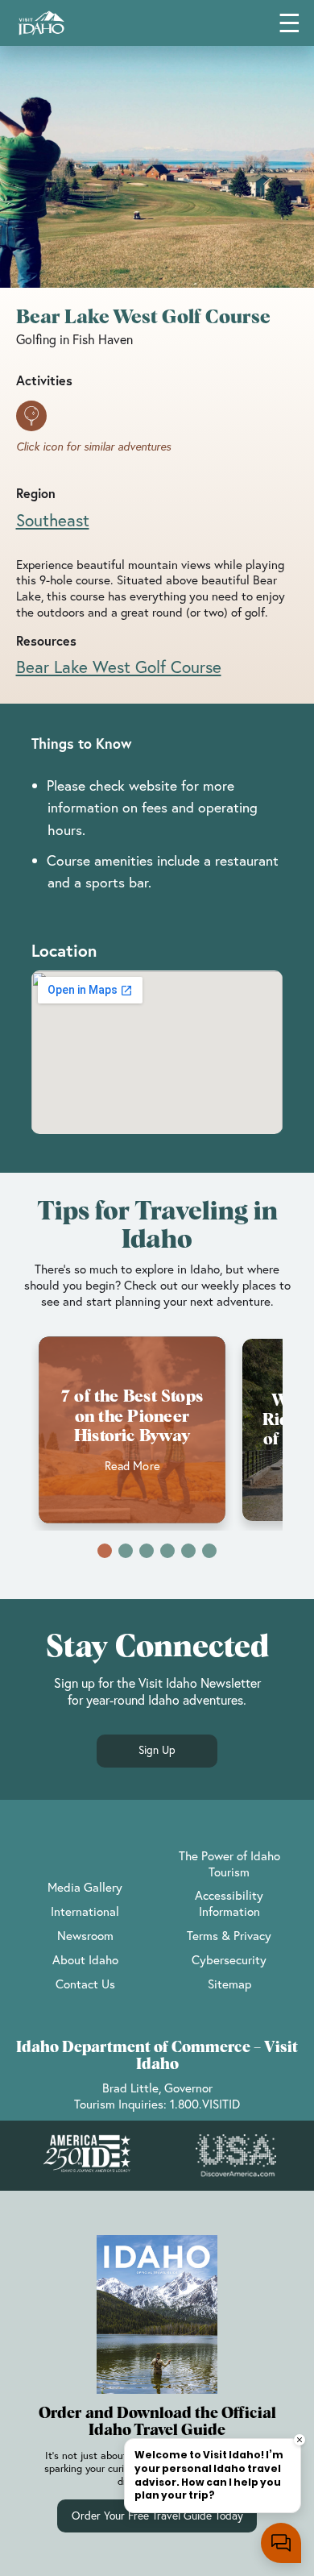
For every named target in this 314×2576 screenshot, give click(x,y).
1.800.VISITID (205, 2104)
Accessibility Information (229, 1903)
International (85, 1911)
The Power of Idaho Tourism (229, 1863)
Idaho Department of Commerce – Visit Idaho (157, 2056)
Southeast (53, 520)
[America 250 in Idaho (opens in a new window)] (87, 2156)
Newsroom (85, 1935)
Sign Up (157, 1750)
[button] (105, 1551)
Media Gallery (85, 1887)
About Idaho (85, 1959)
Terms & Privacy (229, 1935)
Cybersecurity (229, 1959)
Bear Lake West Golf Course (119, 667)
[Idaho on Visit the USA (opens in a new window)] (236, 2156)
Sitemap (229, 1984)
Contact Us (85, 1984)
